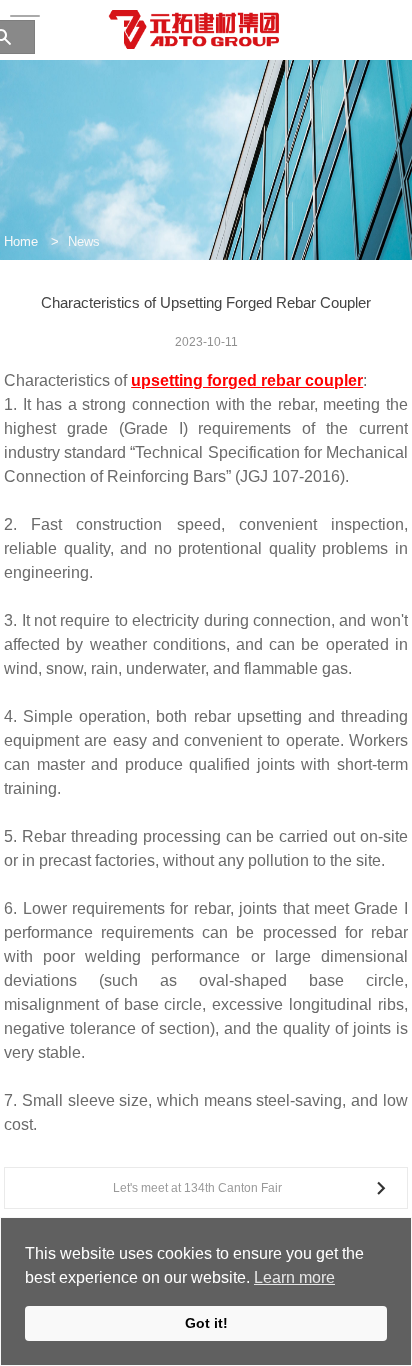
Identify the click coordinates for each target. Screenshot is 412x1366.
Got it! (206, 1323)
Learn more (294, 1277)
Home (21, 241)
